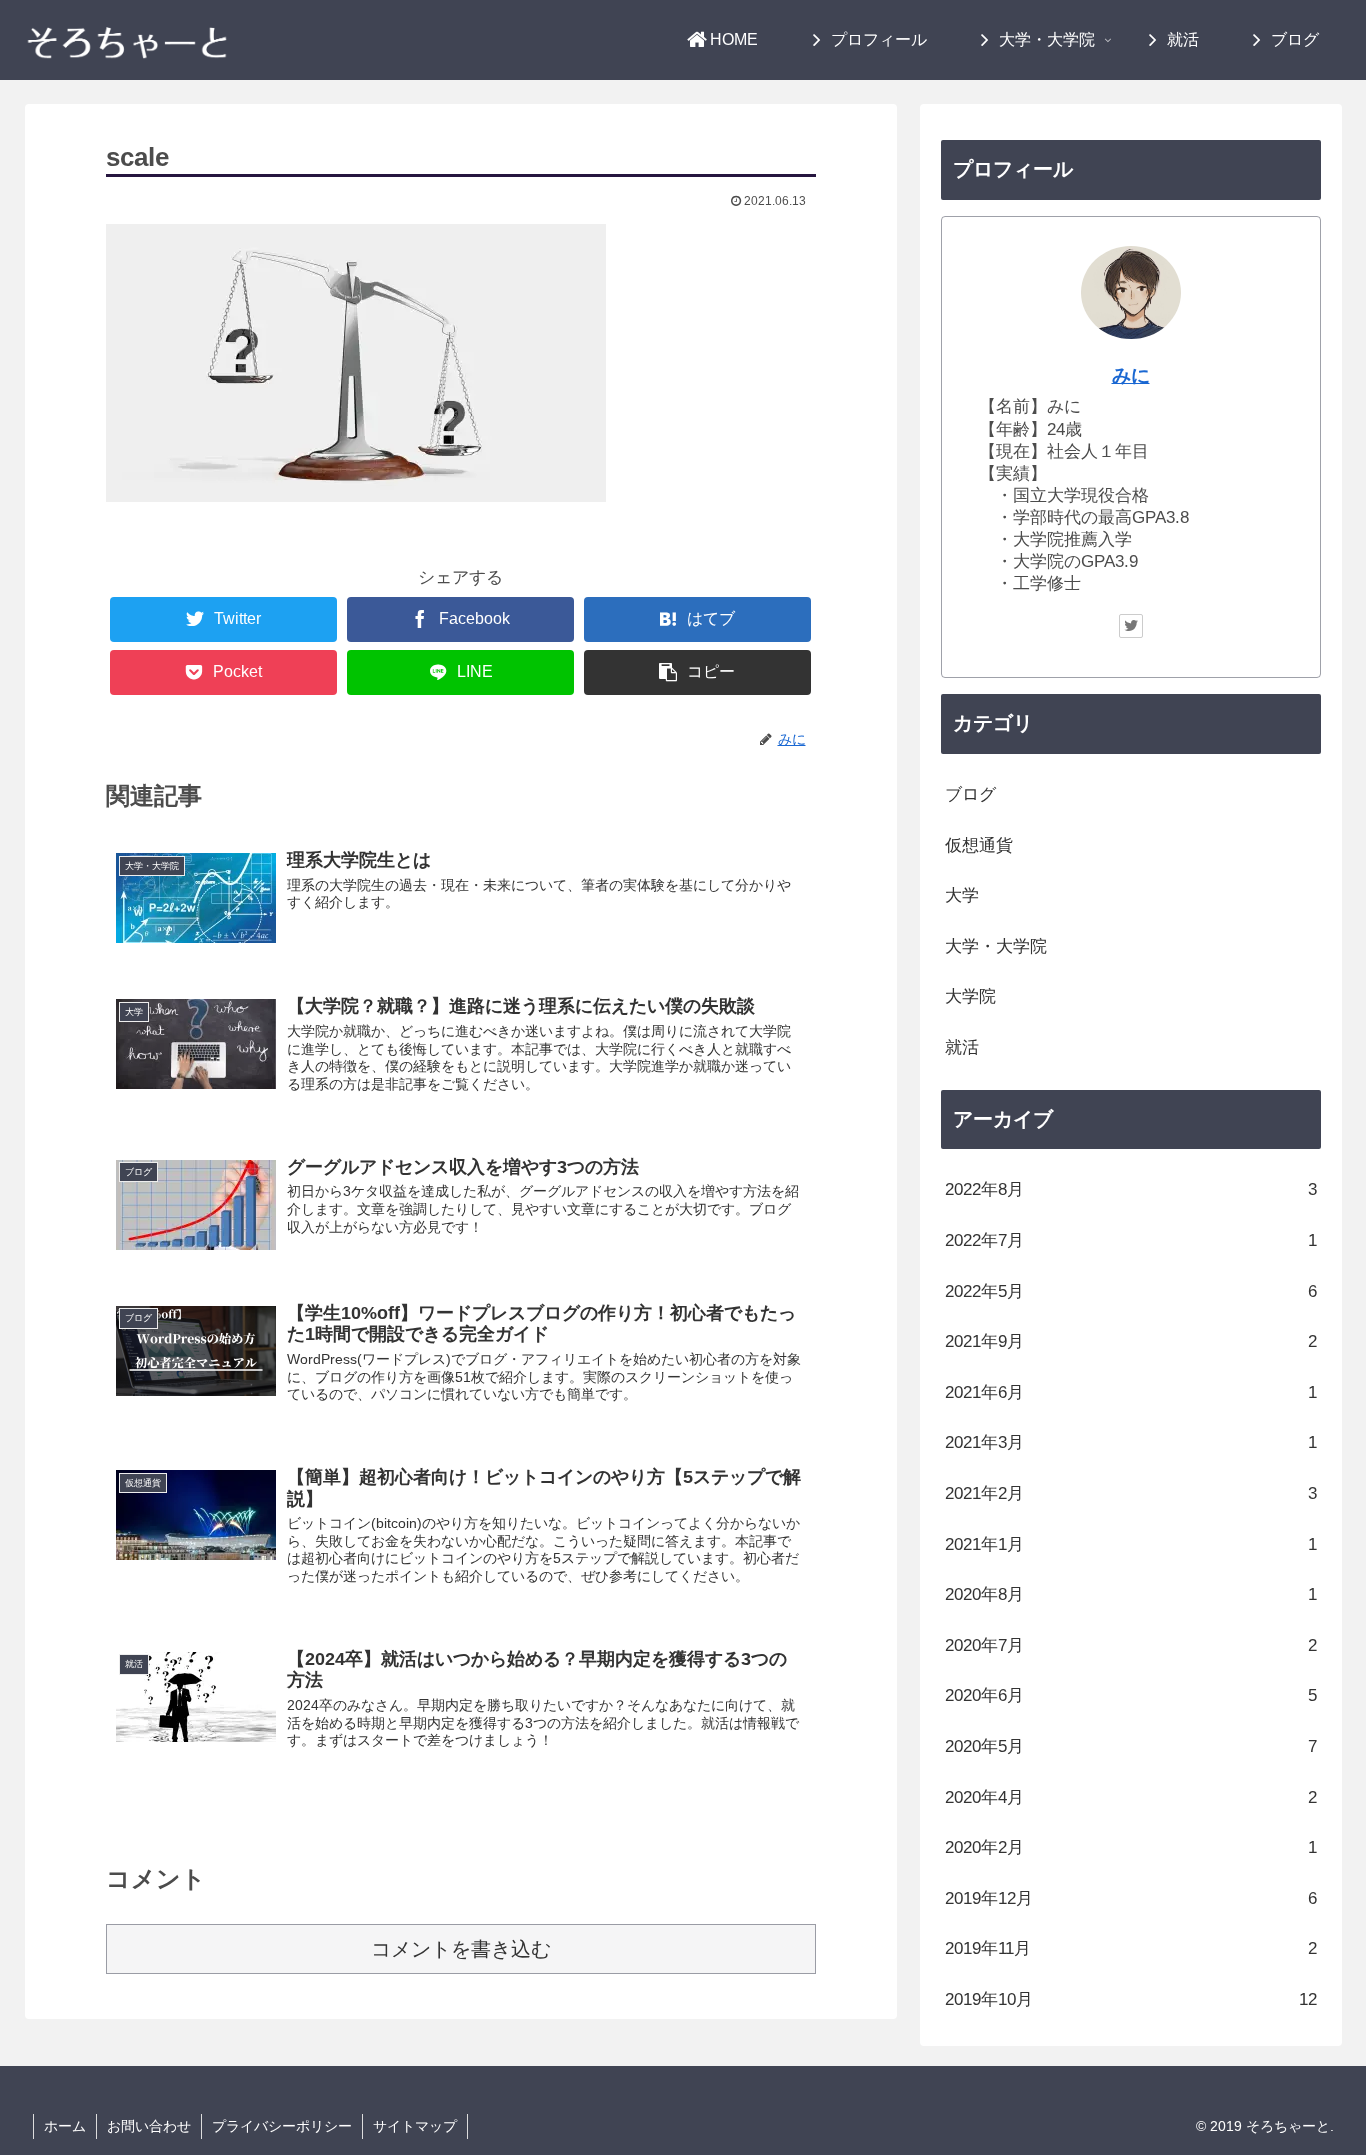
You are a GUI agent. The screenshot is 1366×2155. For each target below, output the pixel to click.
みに (1131, 375)
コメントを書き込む (461, 1949)
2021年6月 (1131, 1392)
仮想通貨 (979, 845)
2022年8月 (1131, 1189)
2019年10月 (1131, 1999)
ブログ (970, 794)
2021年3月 (1131, 1442)
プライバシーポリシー (282, 2126)
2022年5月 (1131, 1291)
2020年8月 (1131, 1594)
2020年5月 (1131, 1746)
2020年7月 (1131, 1645)
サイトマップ (415, 2126)
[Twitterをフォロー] (1131, 626)
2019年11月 (1131, 1948)
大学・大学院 (996, 946)
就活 (962, 1047)
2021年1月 (1131, 1544)
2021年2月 (1131, 1493)
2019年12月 (1131, 1898)
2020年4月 (1131, 1797)
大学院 (970, 996)
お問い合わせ (149, 2126)
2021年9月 (1131, 1341)
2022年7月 (1131, 1240)
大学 (962, 895)
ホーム (65, 2126)
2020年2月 (1131, 1847)
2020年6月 (1131, 1695)
